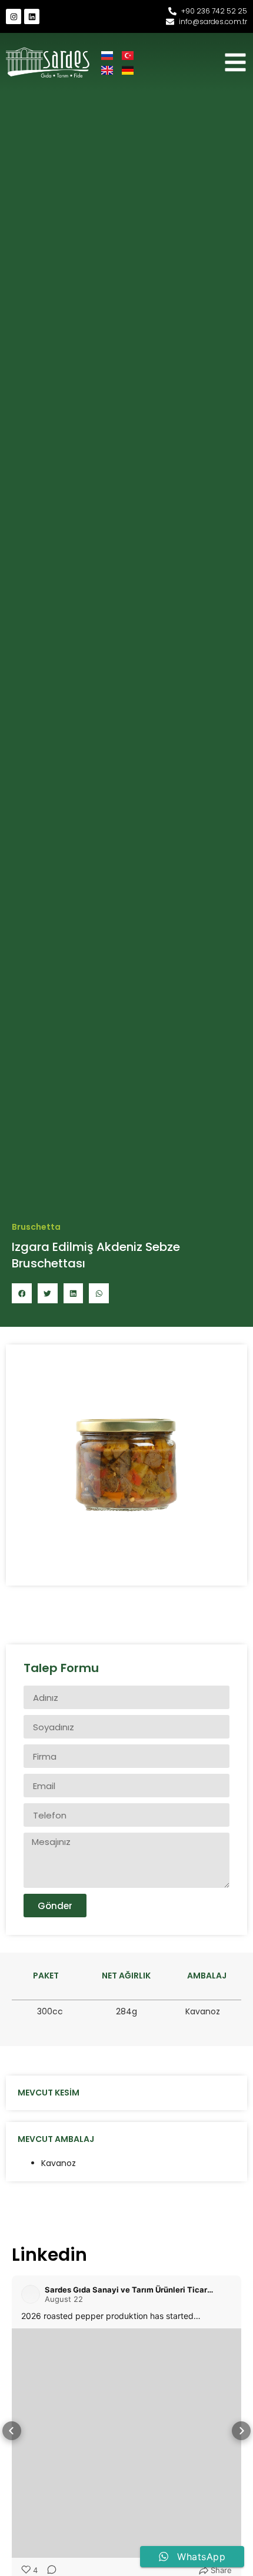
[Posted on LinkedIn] (225, 2294)
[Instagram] (14, 16)
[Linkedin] (32, 16)
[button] (22, 1293)
